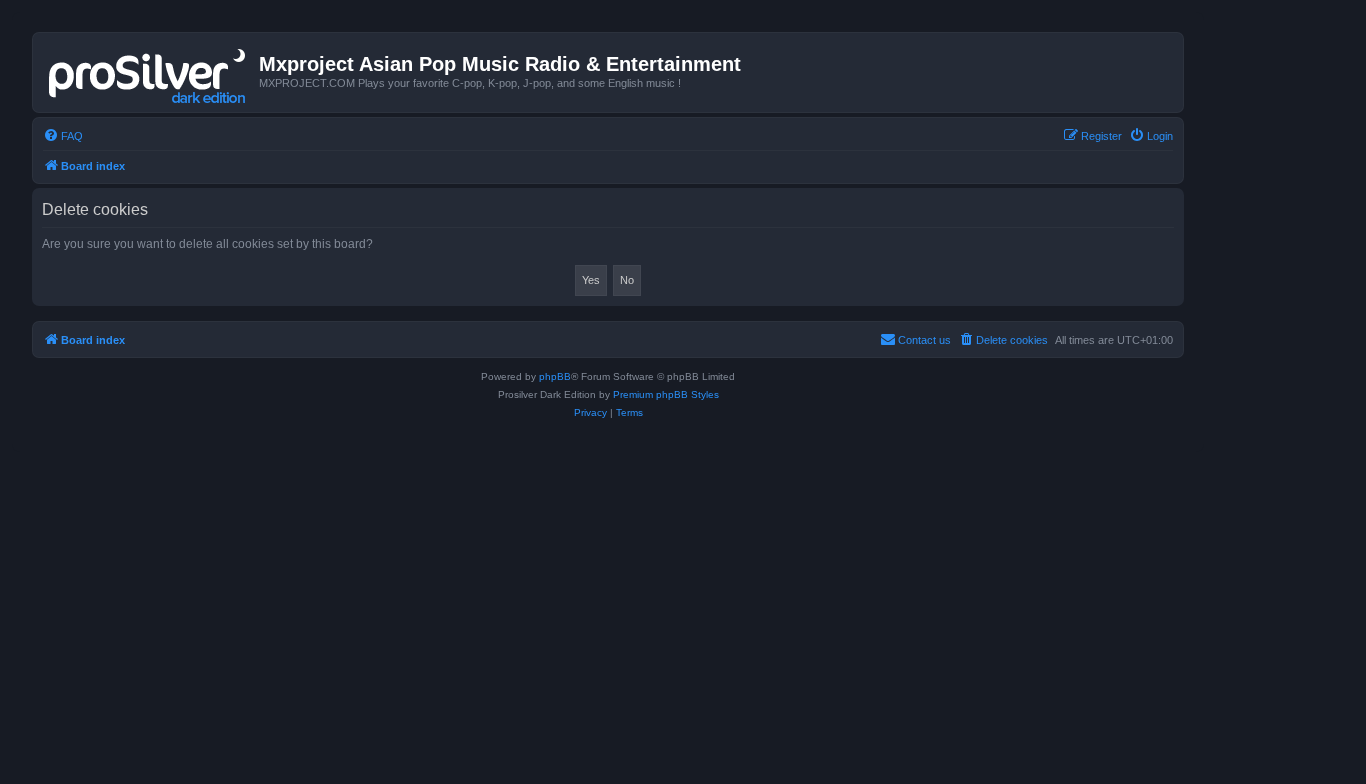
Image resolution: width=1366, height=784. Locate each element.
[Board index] (148, 72)
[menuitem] (63, 136)
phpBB (555, 376)
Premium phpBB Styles (666, 394)
